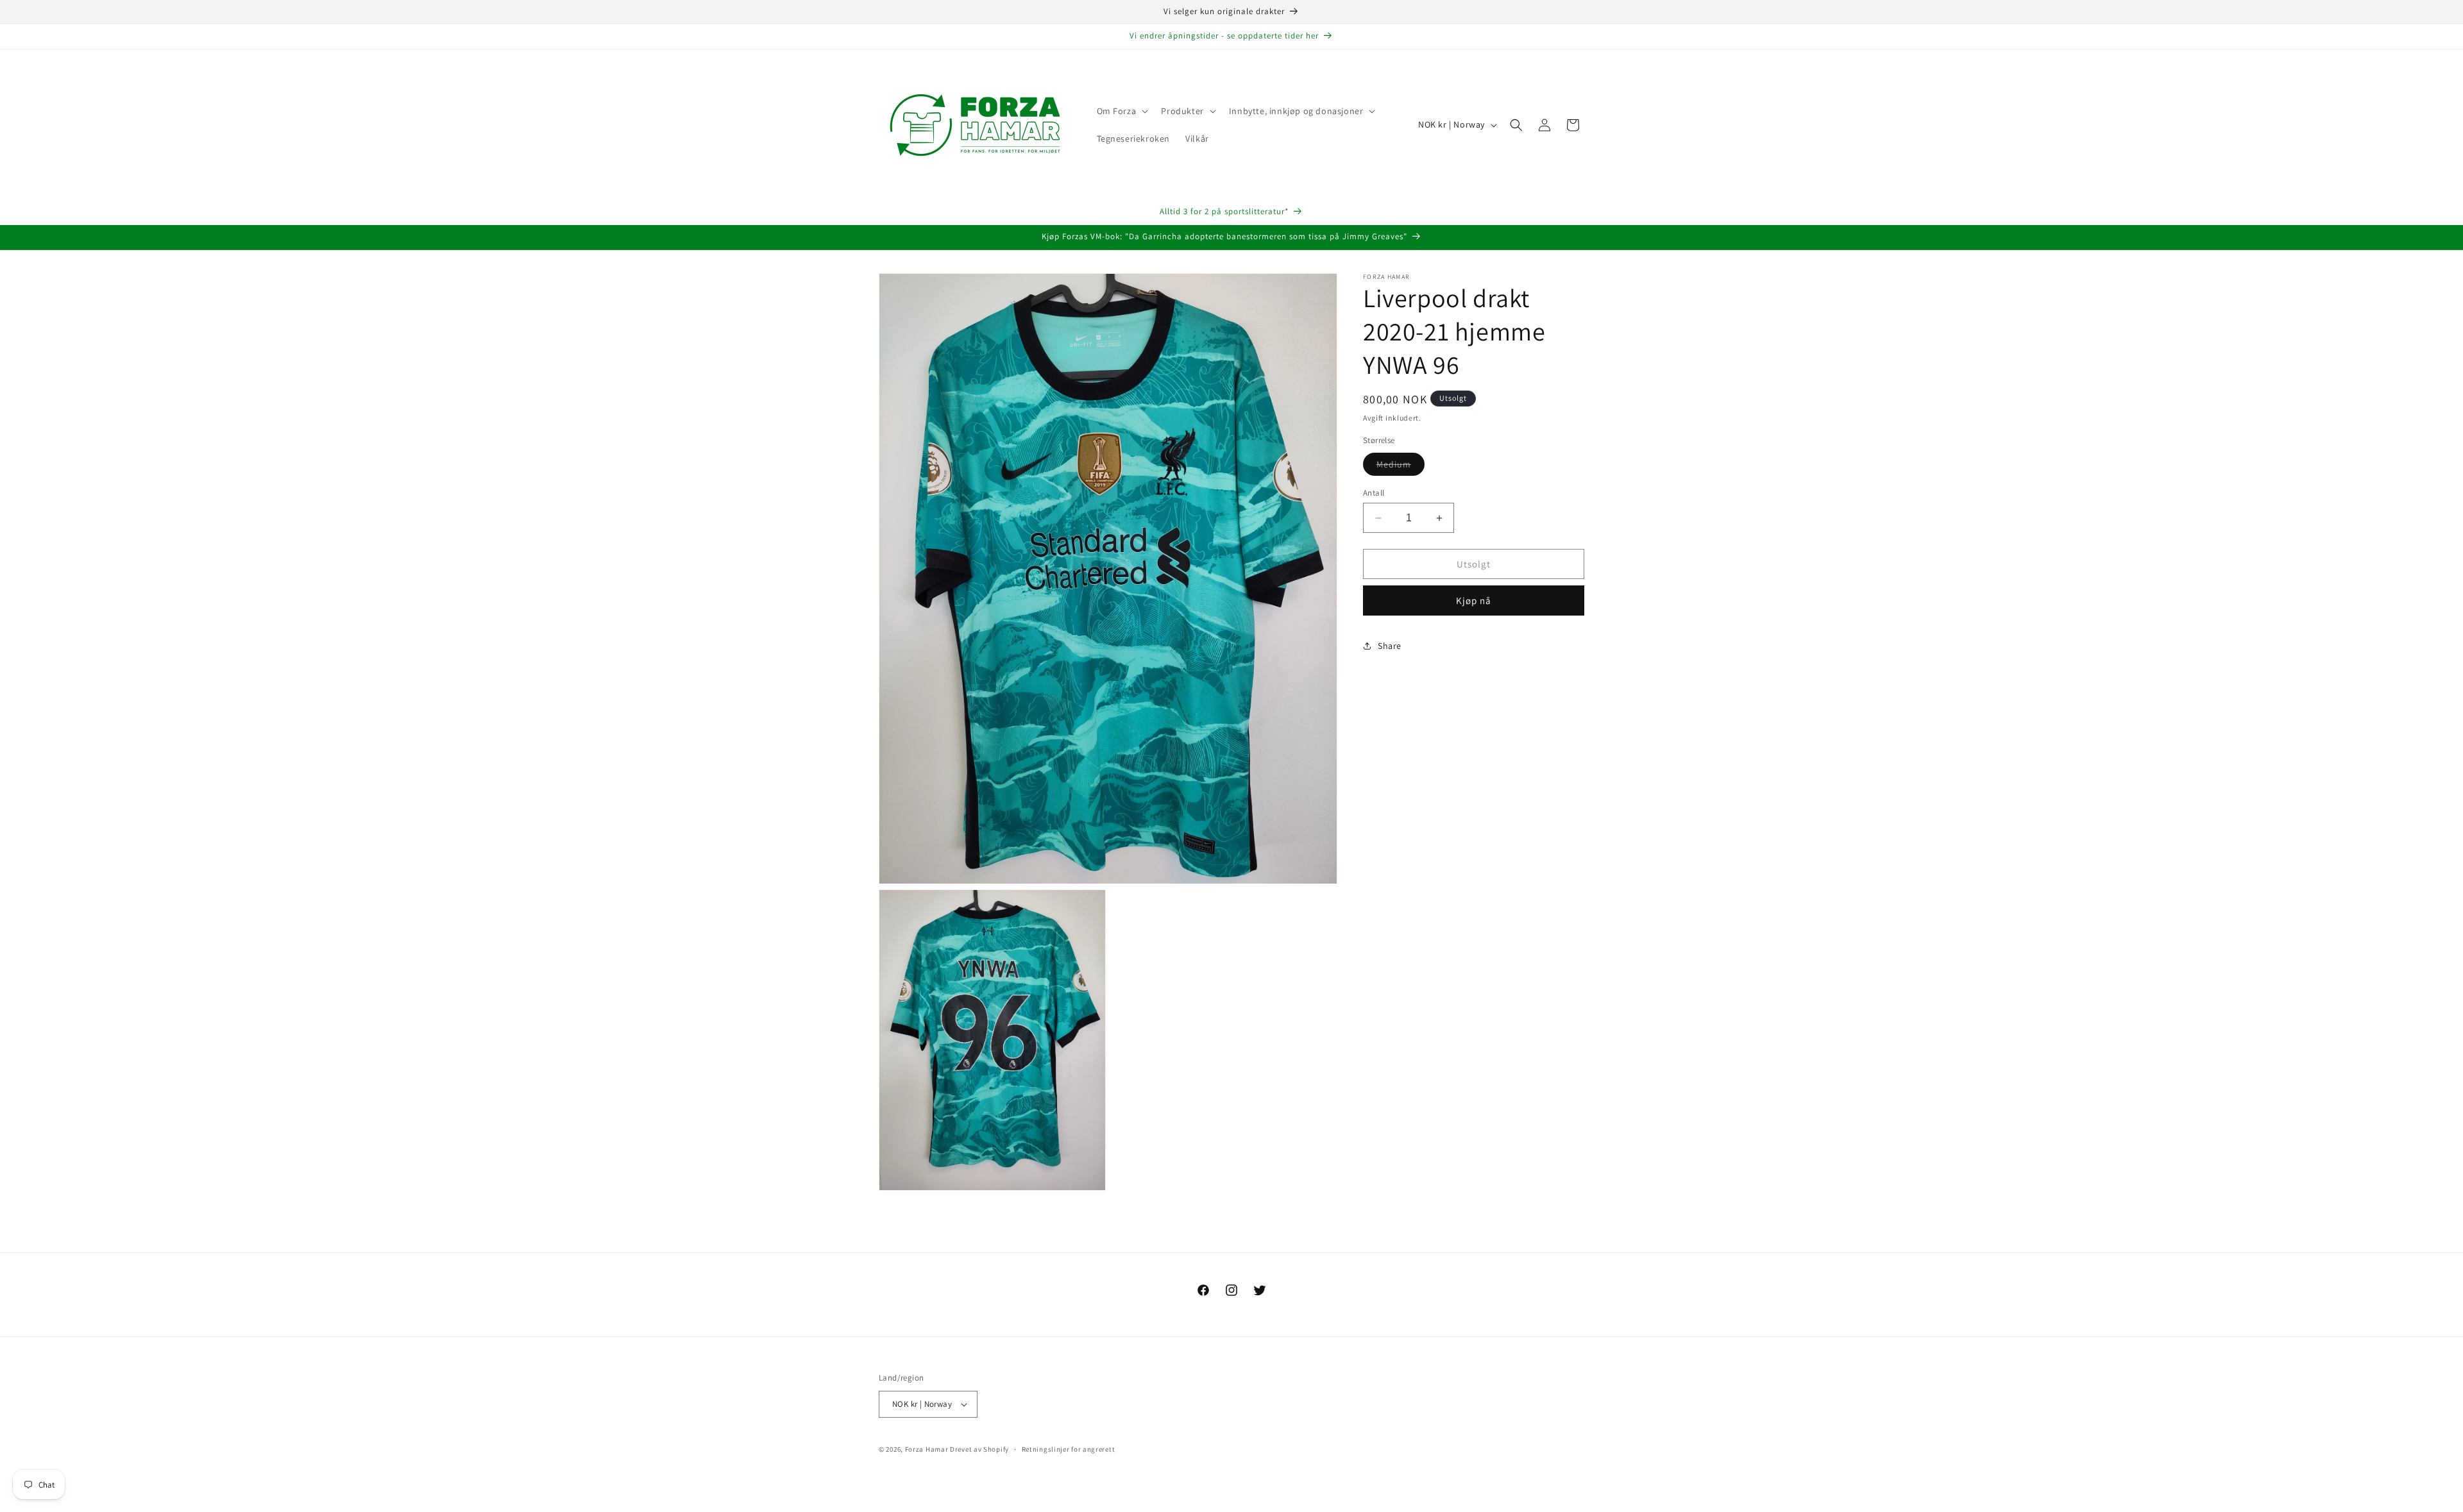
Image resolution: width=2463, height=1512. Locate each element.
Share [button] (1390, 646)
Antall (1374, 493)
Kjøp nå (1474, 601)
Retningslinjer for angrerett (1069, 1449)
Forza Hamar (927, 1449)
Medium (1401, 467)
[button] (1121, 111)
